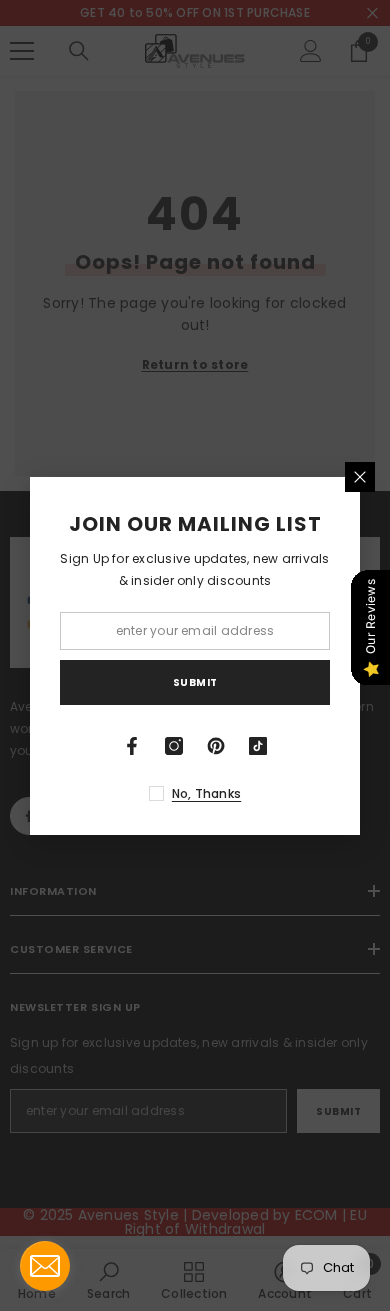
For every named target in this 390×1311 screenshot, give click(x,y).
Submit (195, 682)
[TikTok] (258, 746)
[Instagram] (174, 746)
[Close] (360, 477)
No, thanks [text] (206, 793)
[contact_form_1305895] (45, 1266)
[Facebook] (132, 746)
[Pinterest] (216, 746)
